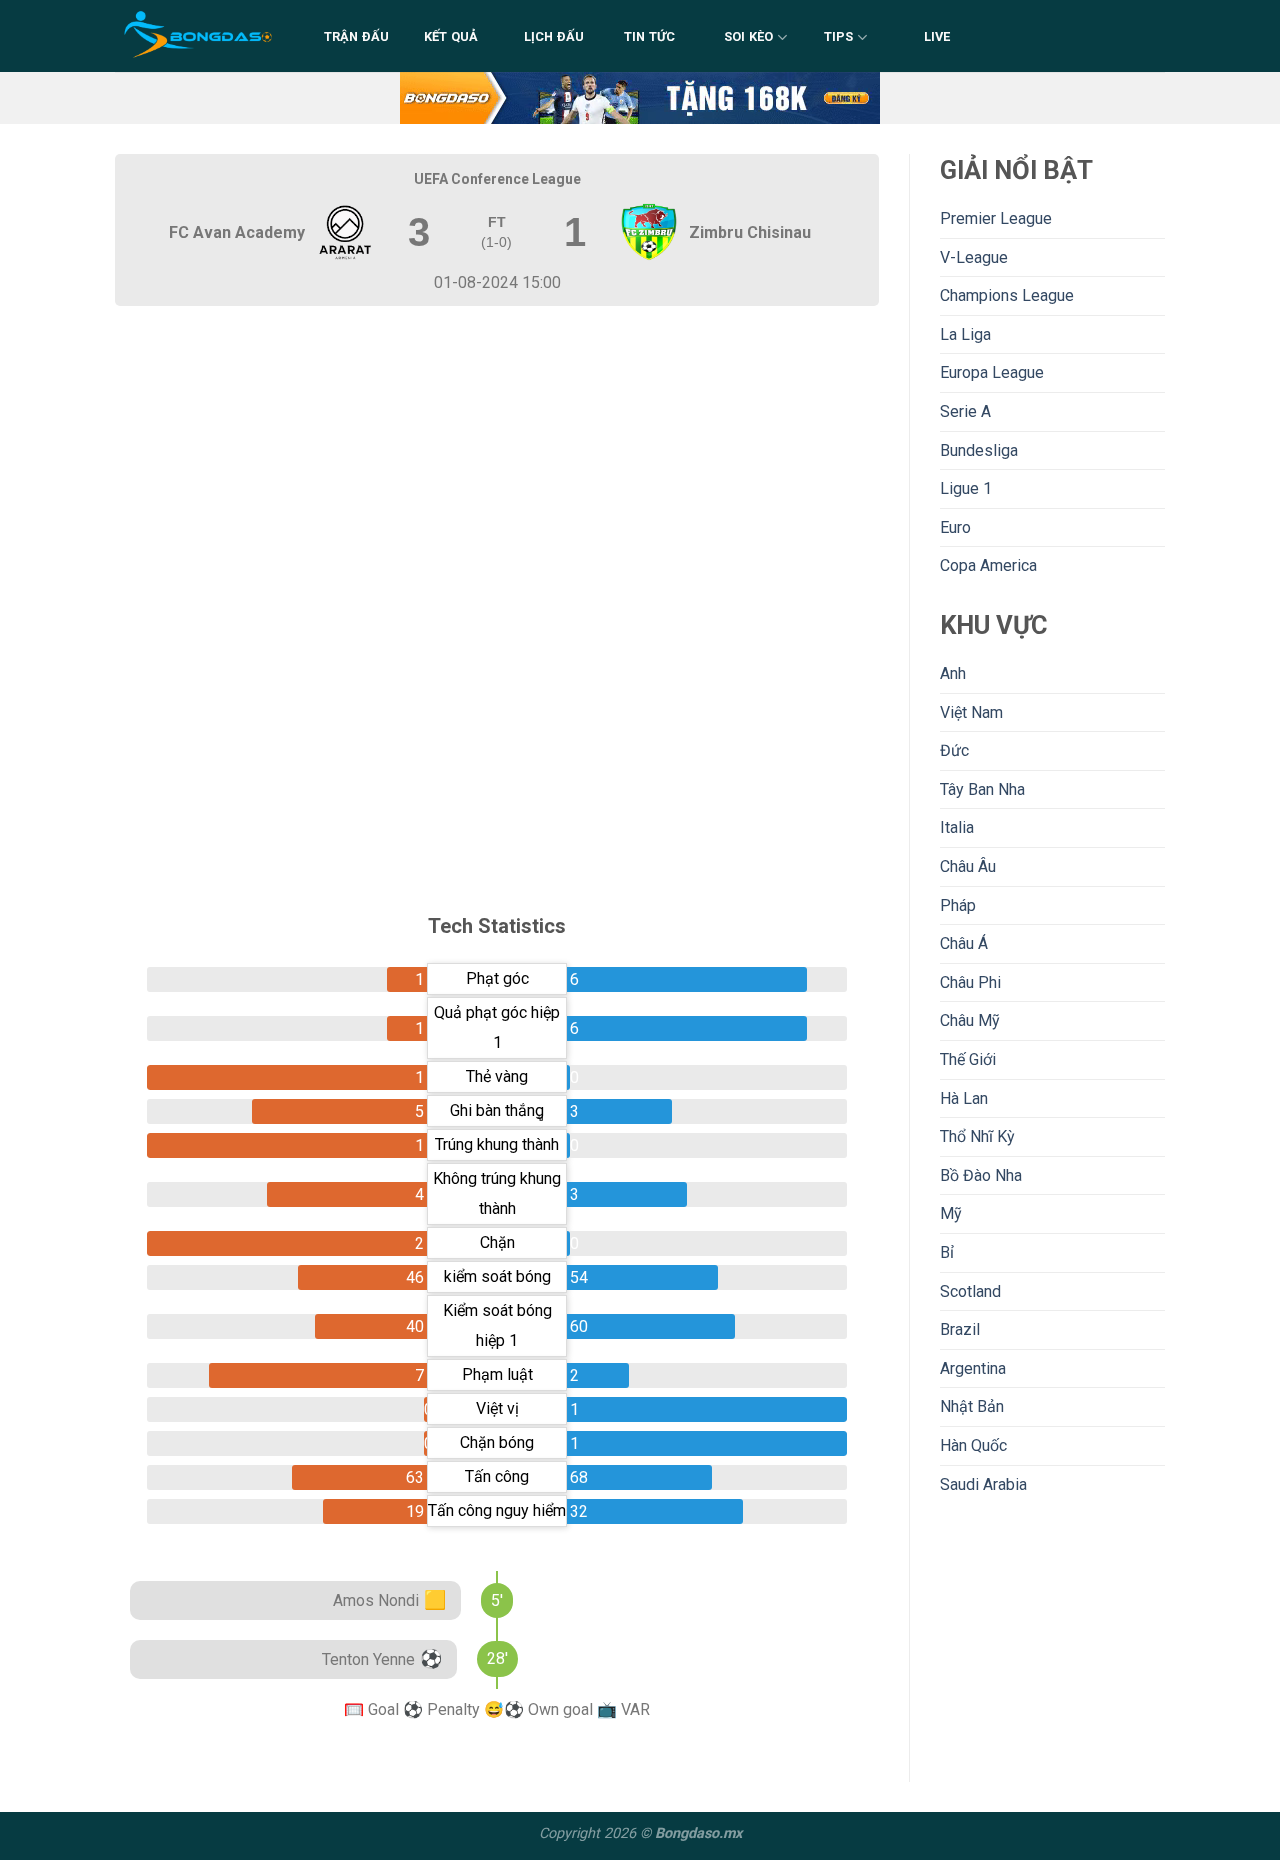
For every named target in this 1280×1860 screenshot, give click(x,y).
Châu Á (964, 943)
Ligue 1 (966, 488)
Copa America (988, 565)
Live (937, 36)
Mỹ (951, 1213)
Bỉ (947, 1252)
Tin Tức (650, 36)
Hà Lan (964, 1098)
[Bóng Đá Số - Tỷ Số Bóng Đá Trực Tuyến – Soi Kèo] (199, 36)
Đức (954, 750)
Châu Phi (970, 982)
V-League (974, 257)
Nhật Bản (972, 1406)
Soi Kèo (749, 36)
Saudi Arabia (983, 1484)
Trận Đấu (357, 36)
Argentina (973, 1368)
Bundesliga (979, 450)
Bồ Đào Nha (981, 1175)
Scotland (970, 1291)
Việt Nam (971, 712)
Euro (955, 527)
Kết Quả (451, 36)
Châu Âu (968, 866)
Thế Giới (968, 1059)
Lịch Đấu (554, 36)
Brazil (960, 1329)
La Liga (965, 334)
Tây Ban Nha (982, 789)
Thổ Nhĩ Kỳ (977, 1136)
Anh (953, 673)
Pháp (958, 905)
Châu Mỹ (970, 1020)
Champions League (1007, 295)
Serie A (965, 411)
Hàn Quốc (973, 1445)
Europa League (992, 372)
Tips (839, 36)
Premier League (996, 218)
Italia (957, 827)
